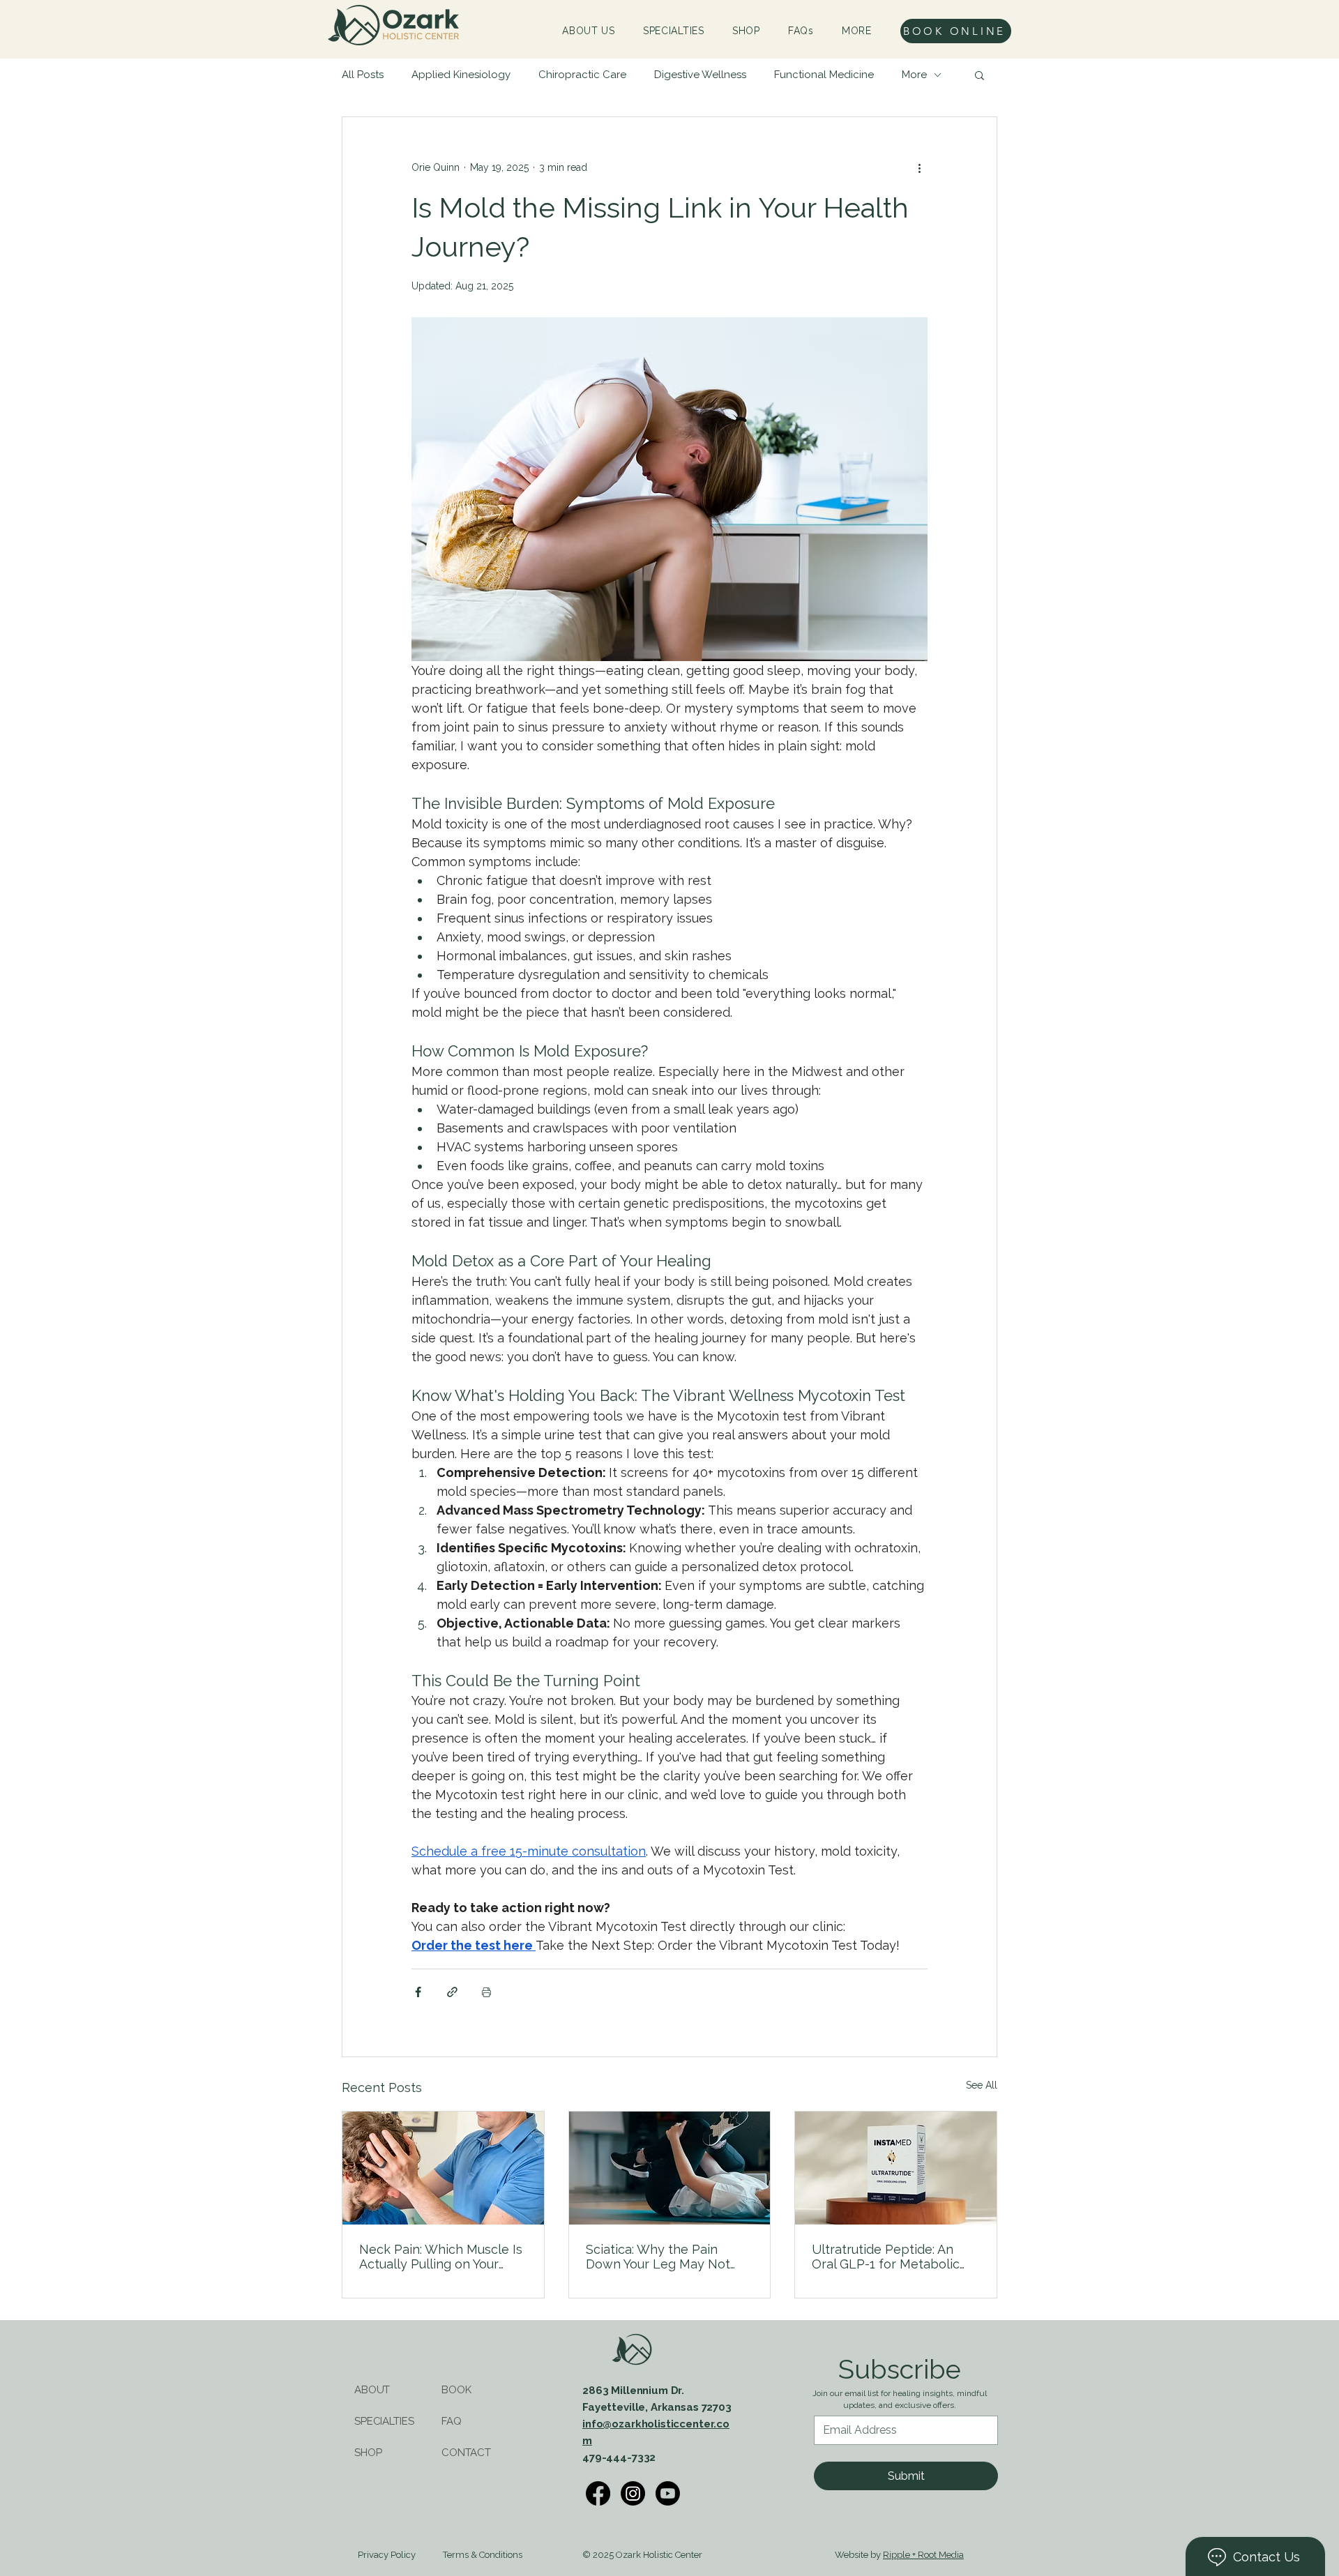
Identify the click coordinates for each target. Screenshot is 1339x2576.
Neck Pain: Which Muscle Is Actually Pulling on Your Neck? (441, 2257)
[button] (857, 31)
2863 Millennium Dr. (633, 2391)
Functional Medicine (824, 75)
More (914, 75)
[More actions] (919, 167)
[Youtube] (668, 2493)
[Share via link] (452, 1992)
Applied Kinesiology (461, 75)
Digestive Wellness (700, 75)
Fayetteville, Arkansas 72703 (657, 2407)
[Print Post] (486, 1992)
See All (982, 2085)
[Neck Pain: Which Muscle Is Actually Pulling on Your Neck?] (443, 2168)
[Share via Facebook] (418, 1992)
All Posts (363, 75)
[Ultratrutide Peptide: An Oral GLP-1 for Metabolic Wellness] (896, 2168)
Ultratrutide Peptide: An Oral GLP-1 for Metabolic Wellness (886, 2257)
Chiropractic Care (582, 75)
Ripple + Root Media (923, 2555)
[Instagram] (633, 2493)
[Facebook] (598, 2493)
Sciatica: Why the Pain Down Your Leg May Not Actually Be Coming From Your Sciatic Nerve (661, 2257)
